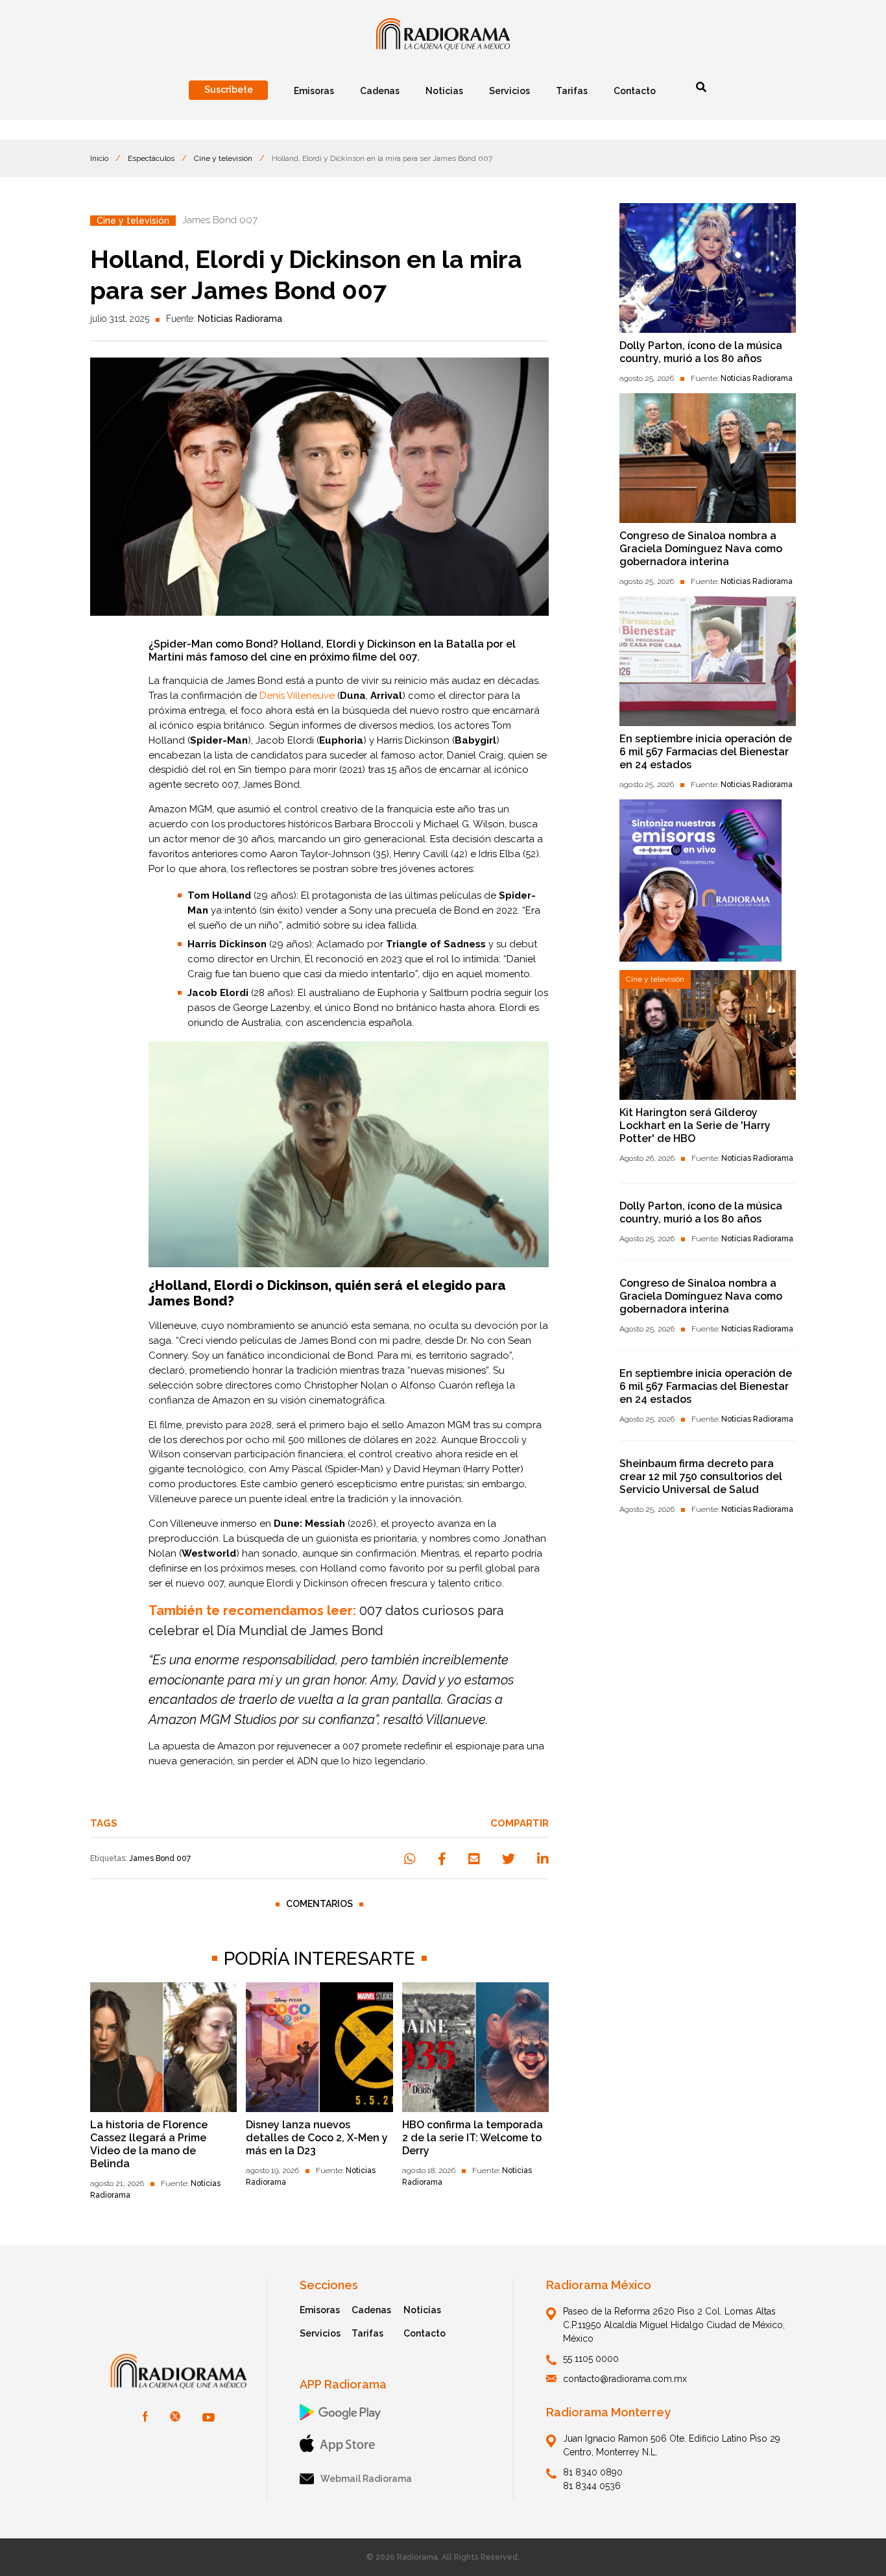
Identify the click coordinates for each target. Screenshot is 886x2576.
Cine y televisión (223, 158)
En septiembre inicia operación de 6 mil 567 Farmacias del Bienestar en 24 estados (706, 752)
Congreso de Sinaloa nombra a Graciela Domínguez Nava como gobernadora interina (701, 549)
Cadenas (371, 2310)
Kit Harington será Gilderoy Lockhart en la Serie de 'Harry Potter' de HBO (695, 1125)
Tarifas (367, 2333)
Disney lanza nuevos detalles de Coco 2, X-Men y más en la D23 (317, 2138)
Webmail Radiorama (366, 2479)
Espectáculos (151, 158)
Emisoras (320, 2310)
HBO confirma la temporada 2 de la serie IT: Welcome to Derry (473, 2138)
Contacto (425, 2333)
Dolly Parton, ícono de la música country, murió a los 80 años (701, 352)
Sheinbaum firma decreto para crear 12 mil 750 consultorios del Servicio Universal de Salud (701, 1476)
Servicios (320, 2333)
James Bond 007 (160, 1858)
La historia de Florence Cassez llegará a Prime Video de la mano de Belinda (149, 2144)
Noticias (422, 2310)
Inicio (99, 158)
